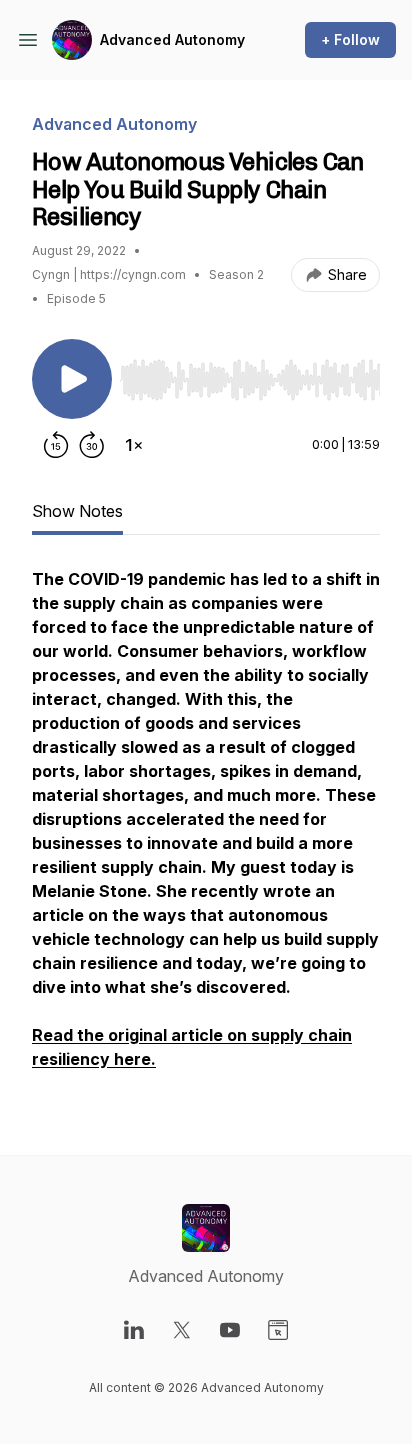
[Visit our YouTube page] (230, 1330)
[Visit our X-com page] (182, 1330)
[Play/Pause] (72, 379)
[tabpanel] (206, 829)
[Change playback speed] (134, 445)
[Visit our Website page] (278, 1330)
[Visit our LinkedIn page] (134, 1330)
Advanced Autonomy (172, 39)
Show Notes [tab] (77, 511)
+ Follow (350, 39)
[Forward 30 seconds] (92, 445)
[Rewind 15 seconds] (56, 445)
